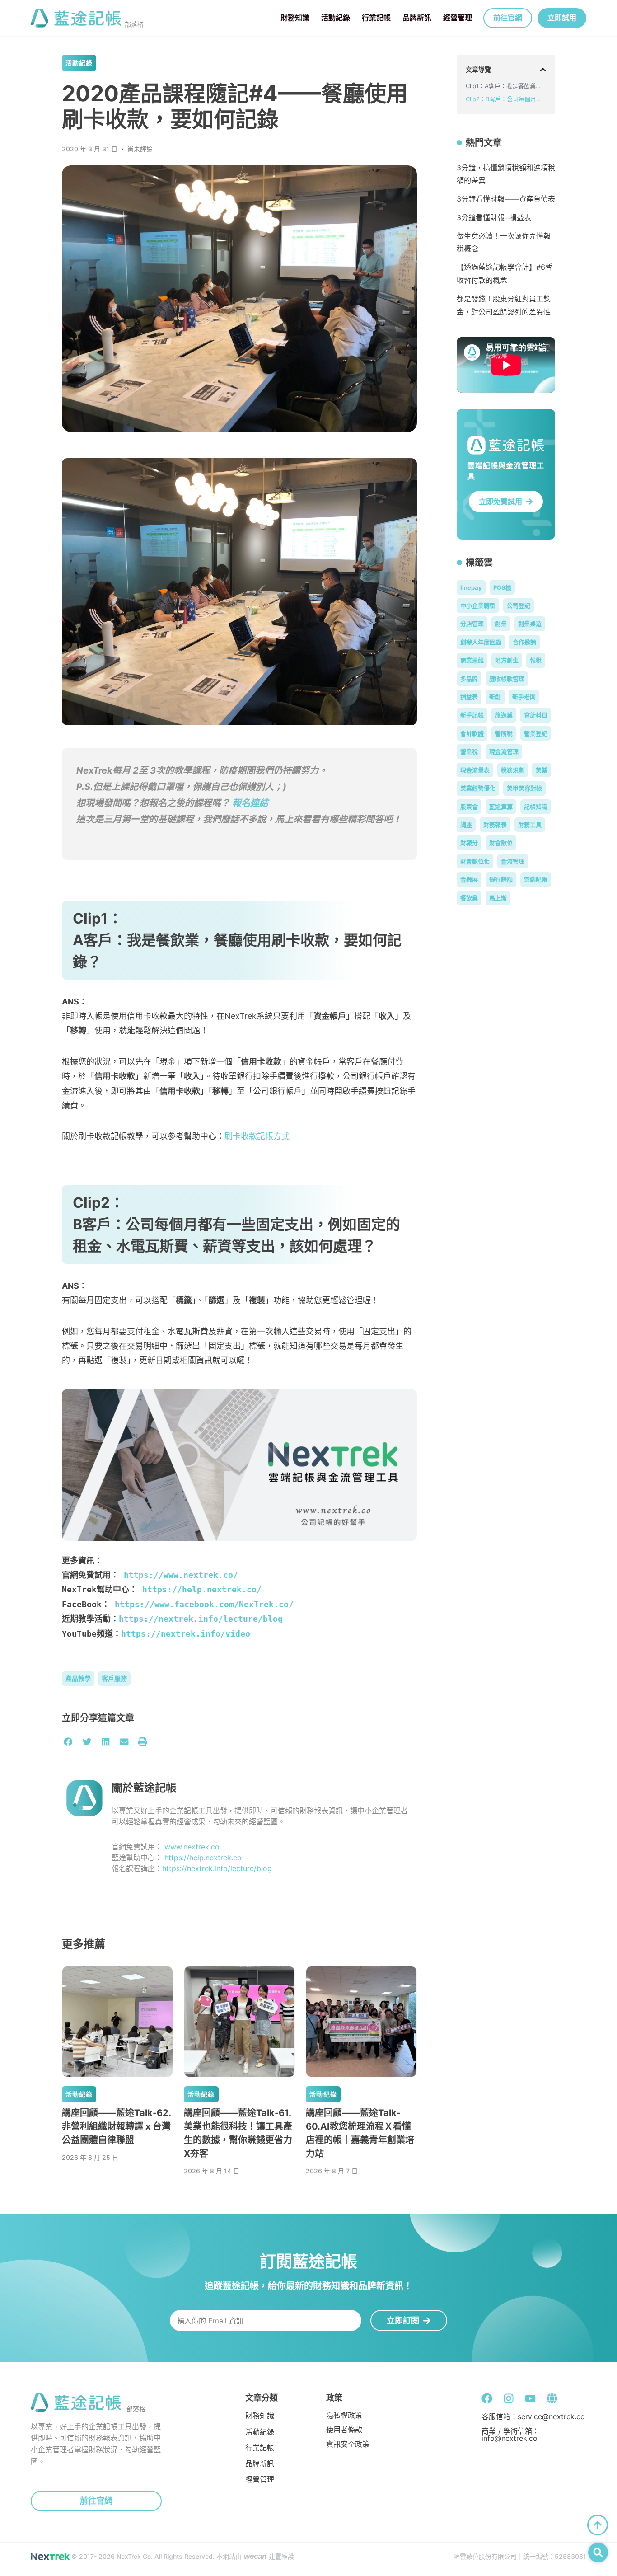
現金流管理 (504, 751)
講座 (466, 825)
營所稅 (504, 733)
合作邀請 (524, 642)
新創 (495, 697)
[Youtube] (530, 2398)
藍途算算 (501, 807)
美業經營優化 (478, 788)
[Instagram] (509, 2398)
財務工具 (530, 825)
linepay (471, 587)
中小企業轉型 (478, 605)
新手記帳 (472, 715)
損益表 (469, 697)
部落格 (134, 24)
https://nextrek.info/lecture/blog (201, 1619)
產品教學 (78, 1678)
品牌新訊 (417, 18)
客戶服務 (114, 1678)
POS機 (502, 587)
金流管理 (513, 861)
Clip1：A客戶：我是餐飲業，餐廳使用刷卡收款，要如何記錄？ (506, 86)
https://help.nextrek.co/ (202, 1589)
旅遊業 (504, 715)
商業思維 (472, 660)
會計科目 (536, 715)
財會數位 (501, 843)
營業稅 (469, 751)
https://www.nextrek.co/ (181, 1575)
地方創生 (507, 660)
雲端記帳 (536, 879)
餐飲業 (469, 898)
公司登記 (519, 605)
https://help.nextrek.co (203, 1858)
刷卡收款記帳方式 (257, 1136)
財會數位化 (475, 861)
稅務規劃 (513, 770)
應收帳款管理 (507, 679)
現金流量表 (475, 770)
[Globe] (552, 2398)
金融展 (469, 879)
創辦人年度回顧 (481, 642)
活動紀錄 (336, 18)
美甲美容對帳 (524, 788)
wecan (255, 2556)
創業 (501, 624)
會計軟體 (472, 733)
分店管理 (472, 624)
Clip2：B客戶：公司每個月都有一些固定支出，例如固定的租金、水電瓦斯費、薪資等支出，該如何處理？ (506, 99)
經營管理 (458, 18)
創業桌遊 (530, 624)
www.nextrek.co (192, 1847)
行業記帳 (376, 18)
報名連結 (250, 803)
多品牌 (469, 679)
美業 (542, 770)
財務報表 (495, 825)
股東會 (469, 807)
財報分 (469, 843)
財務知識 (295, 18)
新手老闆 (524, 697)
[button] (68, 1742)
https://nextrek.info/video (186, 1634)
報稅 (536, 660)
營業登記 (536, 733)
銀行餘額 (501, 879)
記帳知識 (536, 807)
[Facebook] (487, 2398)
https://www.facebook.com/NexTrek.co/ (202, 1604)
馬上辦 (498, 898)
